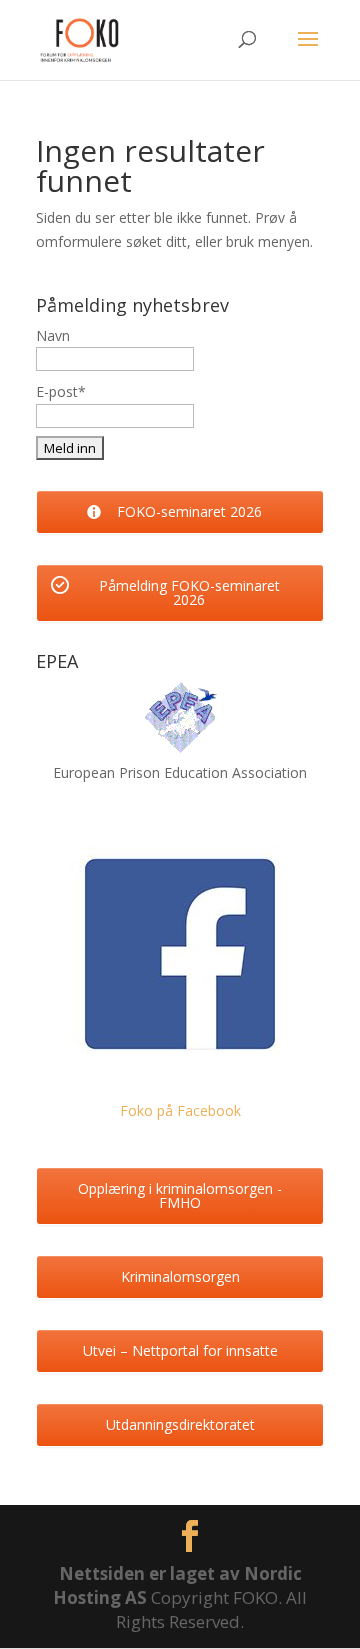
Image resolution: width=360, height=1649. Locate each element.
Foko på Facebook (180, 1110)
